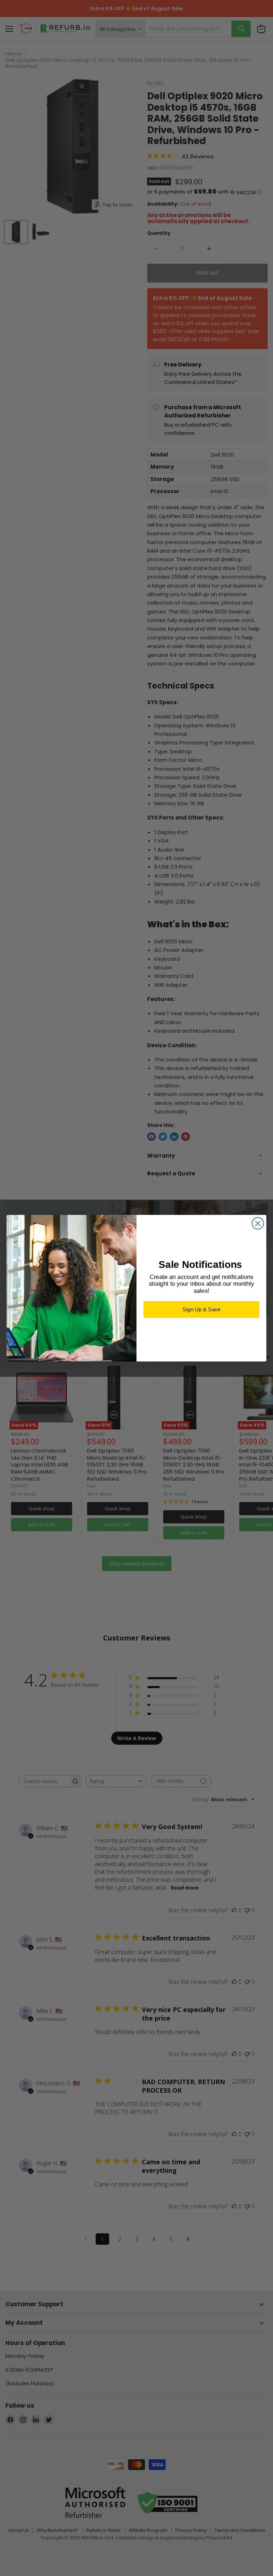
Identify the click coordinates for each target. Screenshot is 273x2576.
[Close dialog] (258, 1223)
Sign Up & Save (201, 1309)
